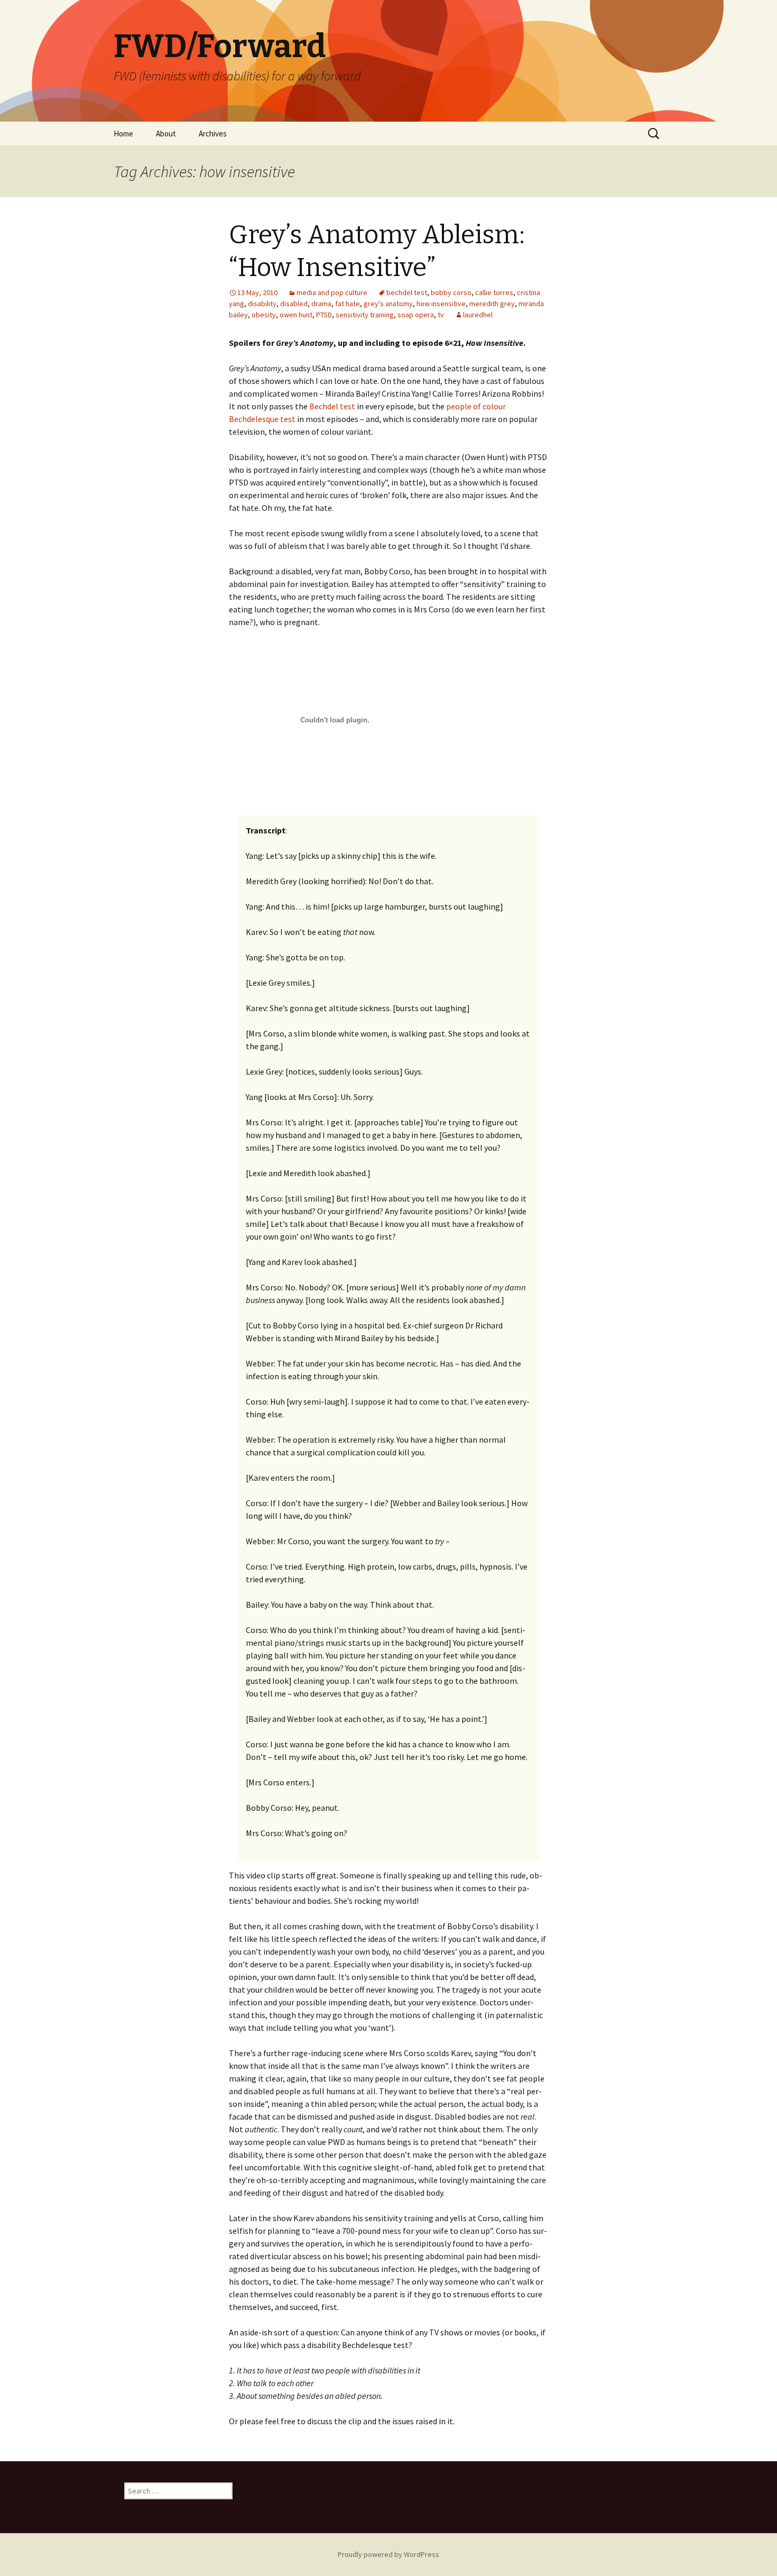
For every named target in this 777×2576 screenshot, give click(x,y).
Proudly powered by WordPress (388, 2554)
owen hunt (296, 315)
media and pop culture (332, 292)
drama (321, 304)
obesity (264, 315)
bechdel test (407, 292)
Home (123, 134)
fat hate (348, 304)
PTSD (324, 315)
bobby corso (451, 292)
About (166, 134)
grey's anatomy (388, 304)
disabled (294, 304)
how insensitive (441, 304)
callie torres (494, 292)
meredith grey (492, 304)
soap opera (416, 315)
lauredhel (478, 315)
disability (262, 304)
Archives (213, 134)
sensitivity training (365, 315)
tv (441, 315)
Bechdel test (332, 406)
